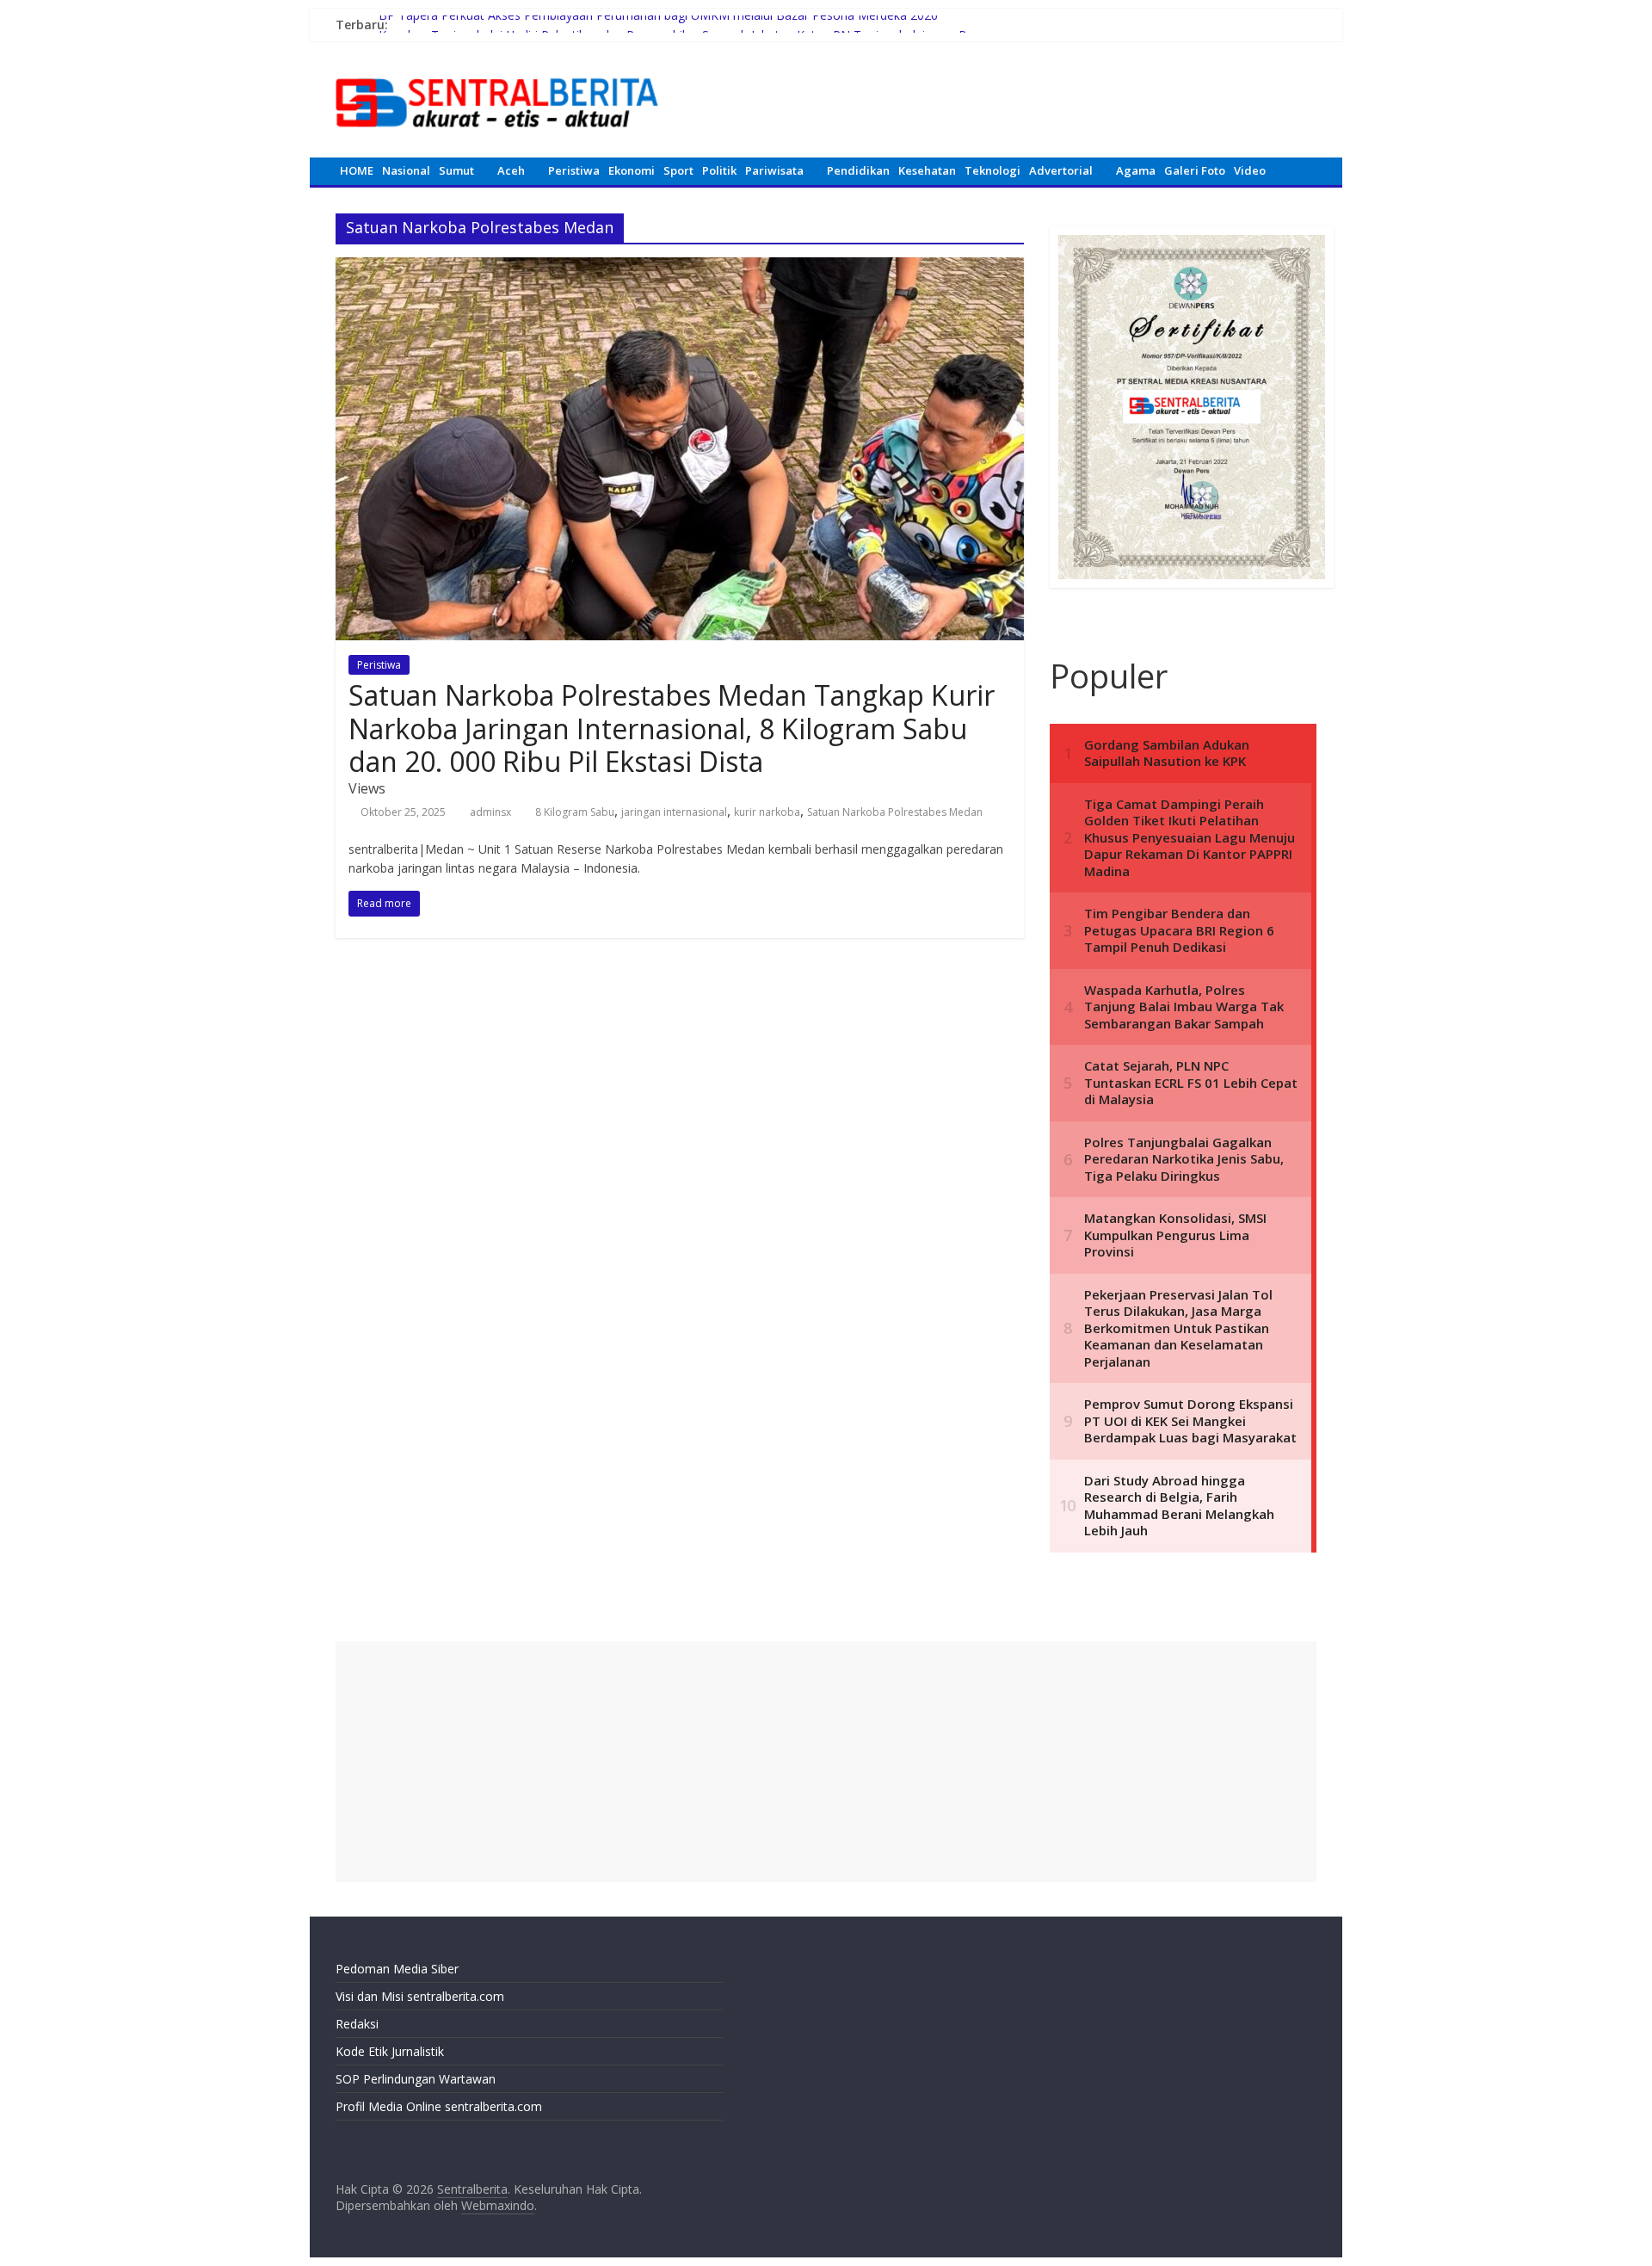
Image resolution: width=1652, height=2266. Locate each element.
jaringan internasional (674, 812)
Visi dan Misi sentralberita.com (420, 1996)
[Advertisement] (826, 1762)
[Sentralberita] (497, 69)
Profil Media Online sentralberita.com (439, 2106)
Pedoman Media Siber (397, 1969)
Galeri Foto (1195, 170)
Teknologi (992, 170)
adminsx (490, 812)
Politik (719, 170)
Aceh (511, 170)
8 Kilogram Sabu (575, 812)
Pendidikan (858, 170)
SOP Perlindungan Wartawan (416, 2079)
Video (1250, 170)
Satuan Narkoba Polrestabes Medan (895, 812)
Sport (678, 170)
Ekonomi (632, 170)
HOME (357, 170)
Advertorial (1061, 170)
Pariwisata (774, 170)
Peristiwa (574, 170)
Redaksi (357, 2024)
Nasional (406, 170)
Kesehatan (927, 170)
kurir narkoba (767, 812)
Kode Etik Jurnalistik (390, 2051)
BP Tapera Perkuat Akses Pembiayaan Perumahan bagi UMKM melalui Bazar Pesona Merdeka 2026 (658, 25)
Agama (1136, 170)
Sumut (456, 170)
